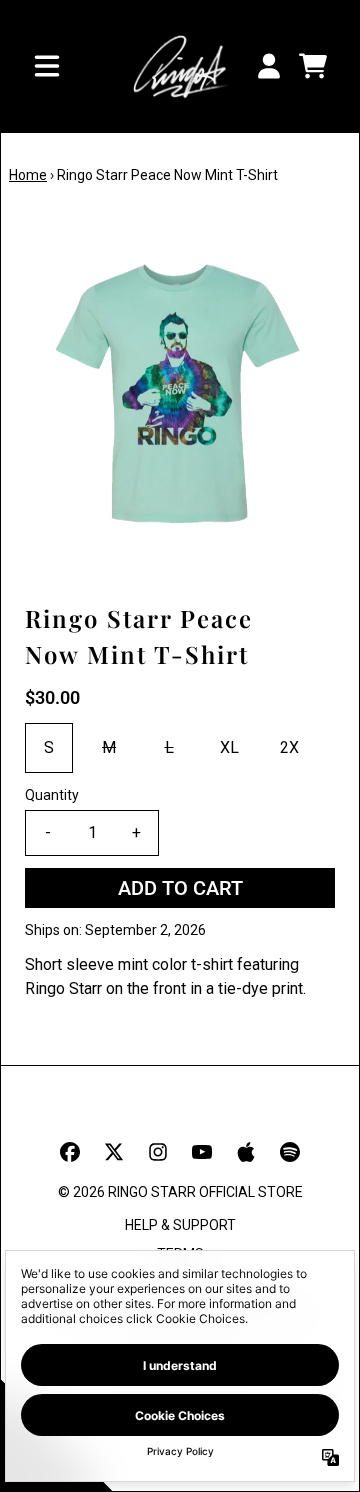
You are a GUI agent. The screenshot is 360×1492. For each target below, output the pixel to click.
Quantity (52, 795)
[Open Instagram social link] (158, 1152)
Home (28, 175)
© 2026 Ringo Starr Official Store (180, 1192)
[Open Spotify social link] (290, 1152)
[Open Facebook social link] (70, 1152)
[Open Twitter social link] (114, 1152)
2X (289, 747)
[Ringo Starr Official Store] (179, 66)
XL (229, 747)
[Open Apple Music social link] (246, 1152)
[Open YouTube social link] (202, 1152)
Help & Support (180, 1225)
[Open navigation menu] (47, 66)
